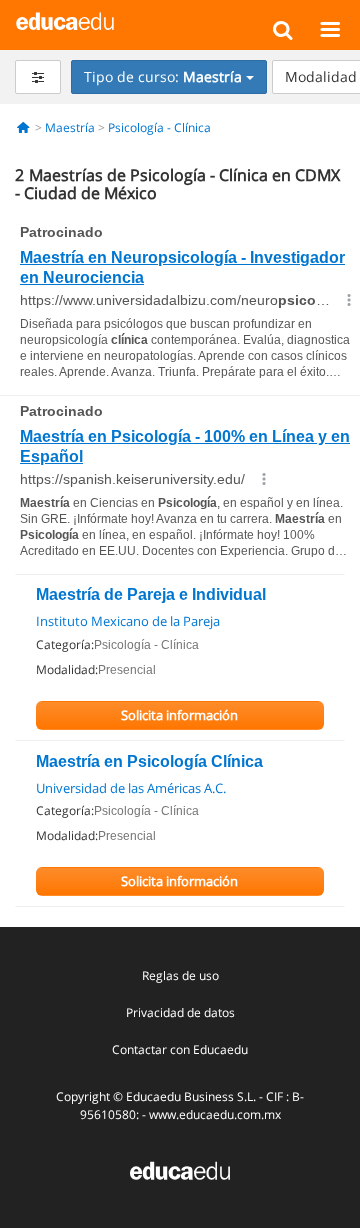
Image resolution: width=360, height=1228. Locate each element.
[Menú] (329, 29)
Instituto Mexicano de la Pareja (128, 621)
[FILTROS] (38, 77)
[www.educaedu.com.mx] (180, 1168)
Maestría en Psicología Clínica (149, 761)
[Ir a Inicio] (23, 127)
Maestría (70, 127)
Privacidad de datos (180, 1012)
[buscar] (282, 29)
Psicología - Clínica (159, 127)
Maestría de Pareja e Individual (151, 594)
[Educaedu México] (65, 20)
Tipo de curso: (163, 76)
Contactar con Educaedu (180, 1049)
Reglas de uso (180, 975)
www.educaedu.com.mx (215, 1114)
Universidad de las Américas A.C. (131, 788)
